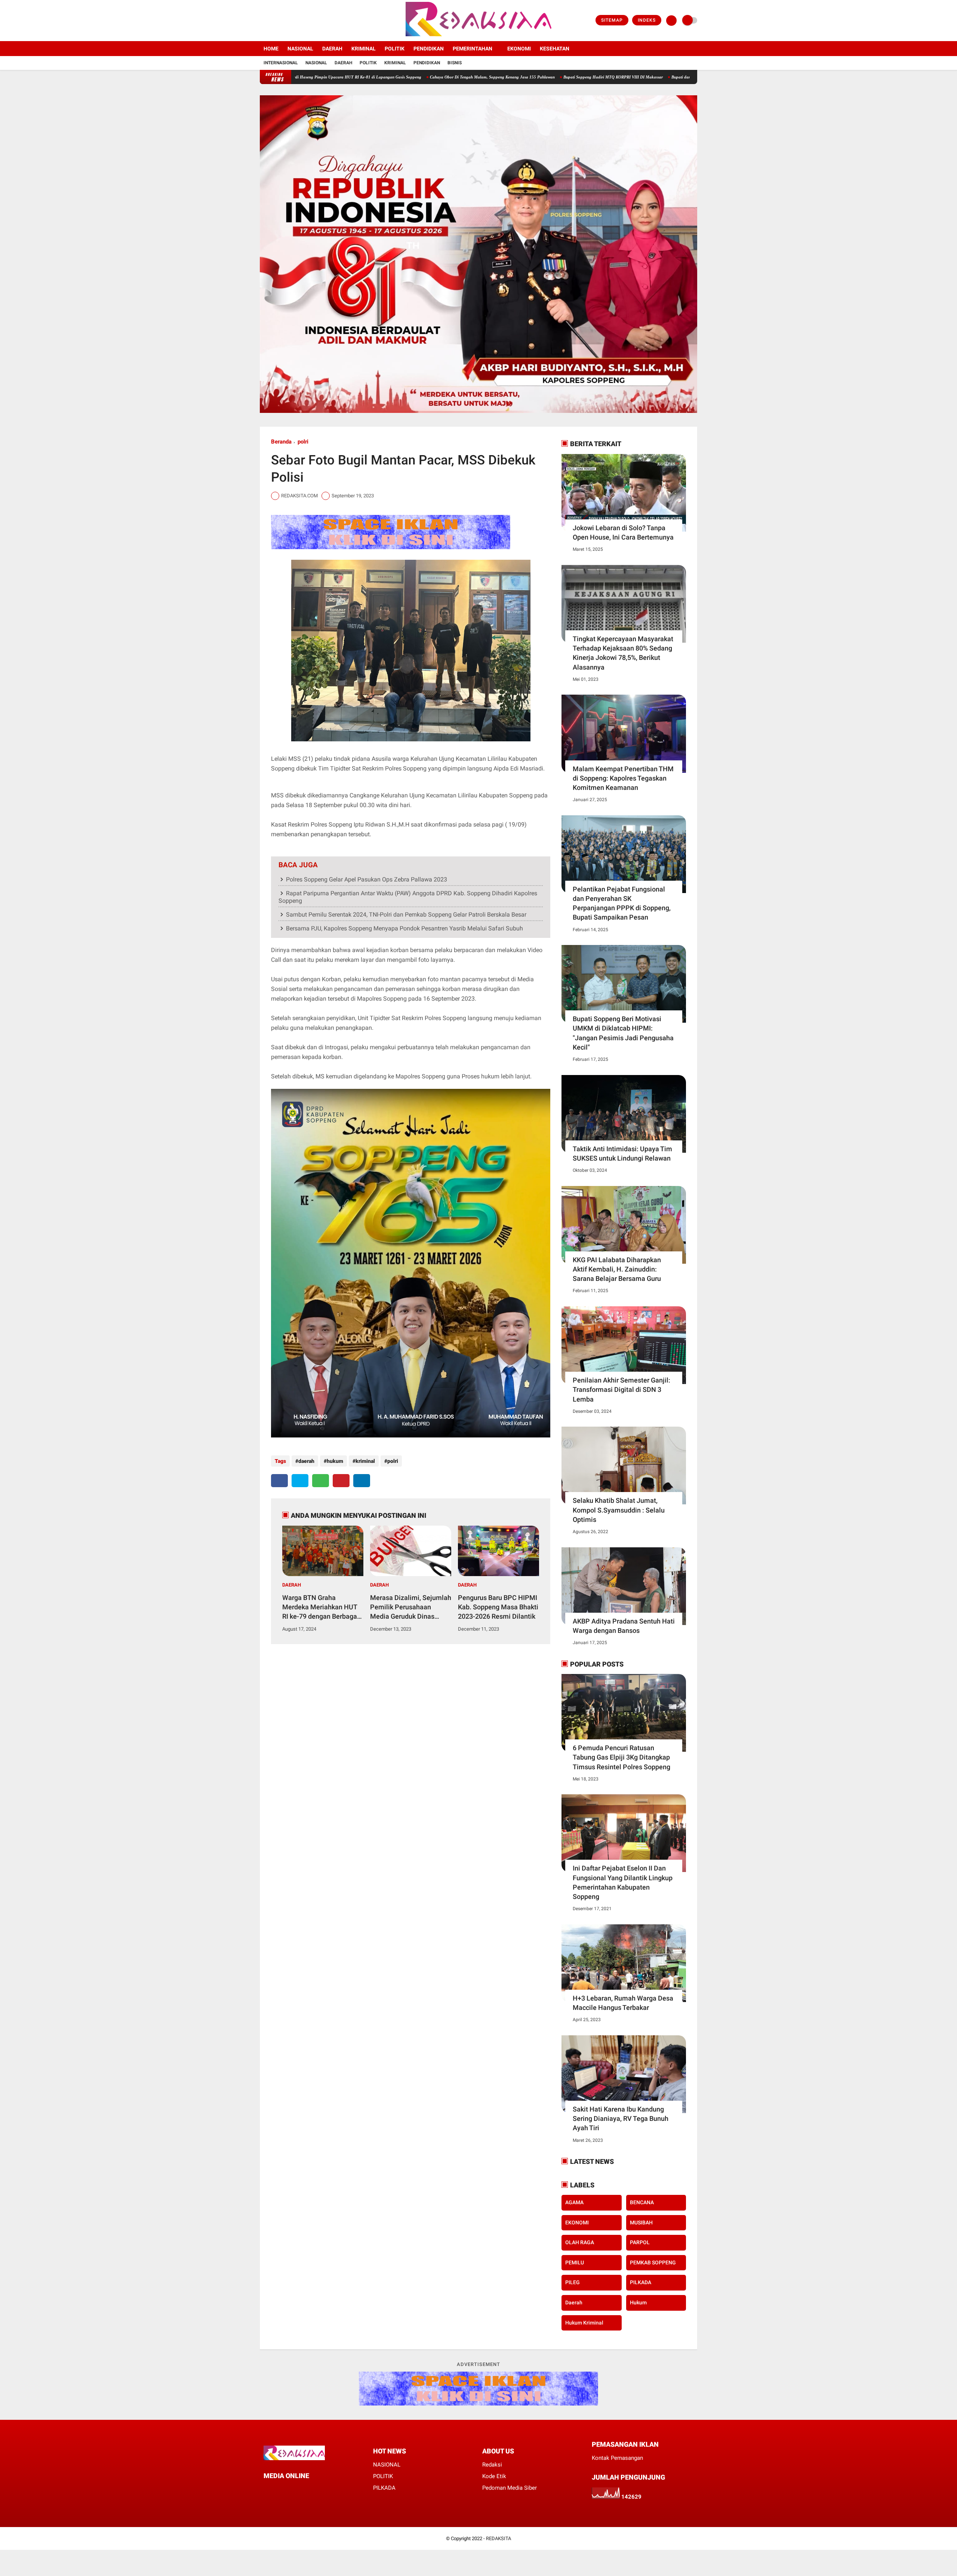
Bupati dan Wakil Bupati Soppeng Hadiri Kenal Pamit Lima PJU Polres (627, 77)
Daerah (343, 63)
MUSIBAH (641, 2223)
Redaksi (492, 2465)
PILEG (573, 2282)
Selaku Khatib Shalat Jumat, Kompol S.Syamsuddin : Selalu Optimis (619, 1510)
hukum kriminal (584, 2323)
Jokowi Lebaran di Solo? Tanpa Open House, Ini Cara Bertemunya (623, 532)
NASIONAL (300, 49)
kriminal (365, 1461)
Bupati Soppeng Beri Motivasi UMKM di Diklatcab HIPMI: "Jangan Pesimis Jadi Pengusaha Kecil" (623, 1033)
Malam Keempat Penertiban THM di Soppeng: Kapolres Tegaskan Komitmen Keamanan (623, 778)
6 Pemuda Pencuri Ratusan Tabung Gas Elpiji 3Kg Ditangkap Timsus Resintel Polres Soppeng (621, 1757)
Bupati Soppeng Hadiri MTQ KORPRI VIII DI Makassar (505, 77)
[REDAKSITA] (478, 37)
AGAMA (574, 2202)
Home (271, 49)
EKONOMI (519, 49)
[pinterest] (341, 1481)
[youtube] (292, 21)
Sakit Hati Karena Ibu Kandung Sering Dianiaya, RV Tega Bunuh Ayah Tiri (621, 2118)
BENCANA (642, 2202)
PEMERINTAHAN (473, 49)
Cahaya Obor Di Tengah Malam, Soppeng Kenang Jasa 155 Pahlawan (385, 77)
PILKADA (641, 2282)
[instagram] (282, 21)
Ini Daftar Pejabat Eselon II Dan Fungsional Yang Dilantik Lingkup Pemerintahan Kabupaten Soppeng (623, 1882)
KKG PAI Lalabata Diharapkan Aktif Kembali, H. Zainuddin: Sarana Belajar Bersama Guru (617, 1269)
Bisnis (455, 63)
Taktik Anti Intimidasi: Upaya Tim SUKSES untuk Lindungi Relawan (622, 1153)
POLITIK (395, 49)
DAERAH (332, 49)
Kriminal (395, 63)
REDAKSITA (498, 2538)
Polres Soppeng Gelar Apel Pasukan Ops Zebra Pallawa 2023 (367, 879)
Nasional (316, 63)
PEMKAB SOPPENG (653, 2263)
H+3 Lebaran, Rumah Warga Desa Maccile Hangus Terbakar (623, 2003)
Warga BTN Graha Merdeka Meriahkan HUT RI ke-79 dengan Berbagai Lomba (321, 1607)
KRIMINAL (364, 49)
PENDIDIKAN (429, 49)
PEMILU (575, 2263)
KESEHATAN (555, 49)
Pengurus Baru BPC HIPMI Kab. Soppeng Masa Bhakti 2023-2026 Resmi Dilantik (498, 1607)
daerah (306, 1461)
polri (303, 442)
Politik (368, 63)
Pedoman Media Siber (510, 2488)
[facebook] (262, 21)
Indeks (647, 20)
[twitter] (272, 21)
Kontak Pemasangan (617, 2458)
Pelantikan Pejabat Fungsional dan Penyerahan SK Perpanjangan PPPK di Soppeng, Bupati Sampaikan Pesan (622, 903)
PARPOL (640, 2242)
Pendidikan (427, 63)
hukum (335, 1461)
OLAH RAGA (580, 2242)
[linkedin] (362, 1481)
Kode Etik (494, 2476)
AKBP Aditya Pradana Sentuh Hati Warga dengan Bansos (624, 1626)
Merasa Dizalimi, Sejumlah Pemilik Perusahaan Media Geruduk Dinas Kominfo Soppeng (411, 1607)
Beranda (281, 442)
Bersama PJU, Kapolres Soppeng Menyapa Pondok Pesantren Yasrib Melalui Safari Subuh (404, 928)
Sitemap (612, 20)
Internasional (281, 63)
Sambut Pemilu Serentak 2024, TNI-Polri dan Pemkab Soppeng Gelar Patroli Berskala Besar (406, 915)
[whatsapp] (321, 1481)
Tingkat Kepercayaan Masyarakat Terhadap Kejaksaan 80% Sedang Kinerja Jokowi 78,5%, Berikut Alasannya (623, 653)
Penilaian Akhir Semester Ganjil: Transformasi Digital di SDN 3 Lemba (621, 1389)
